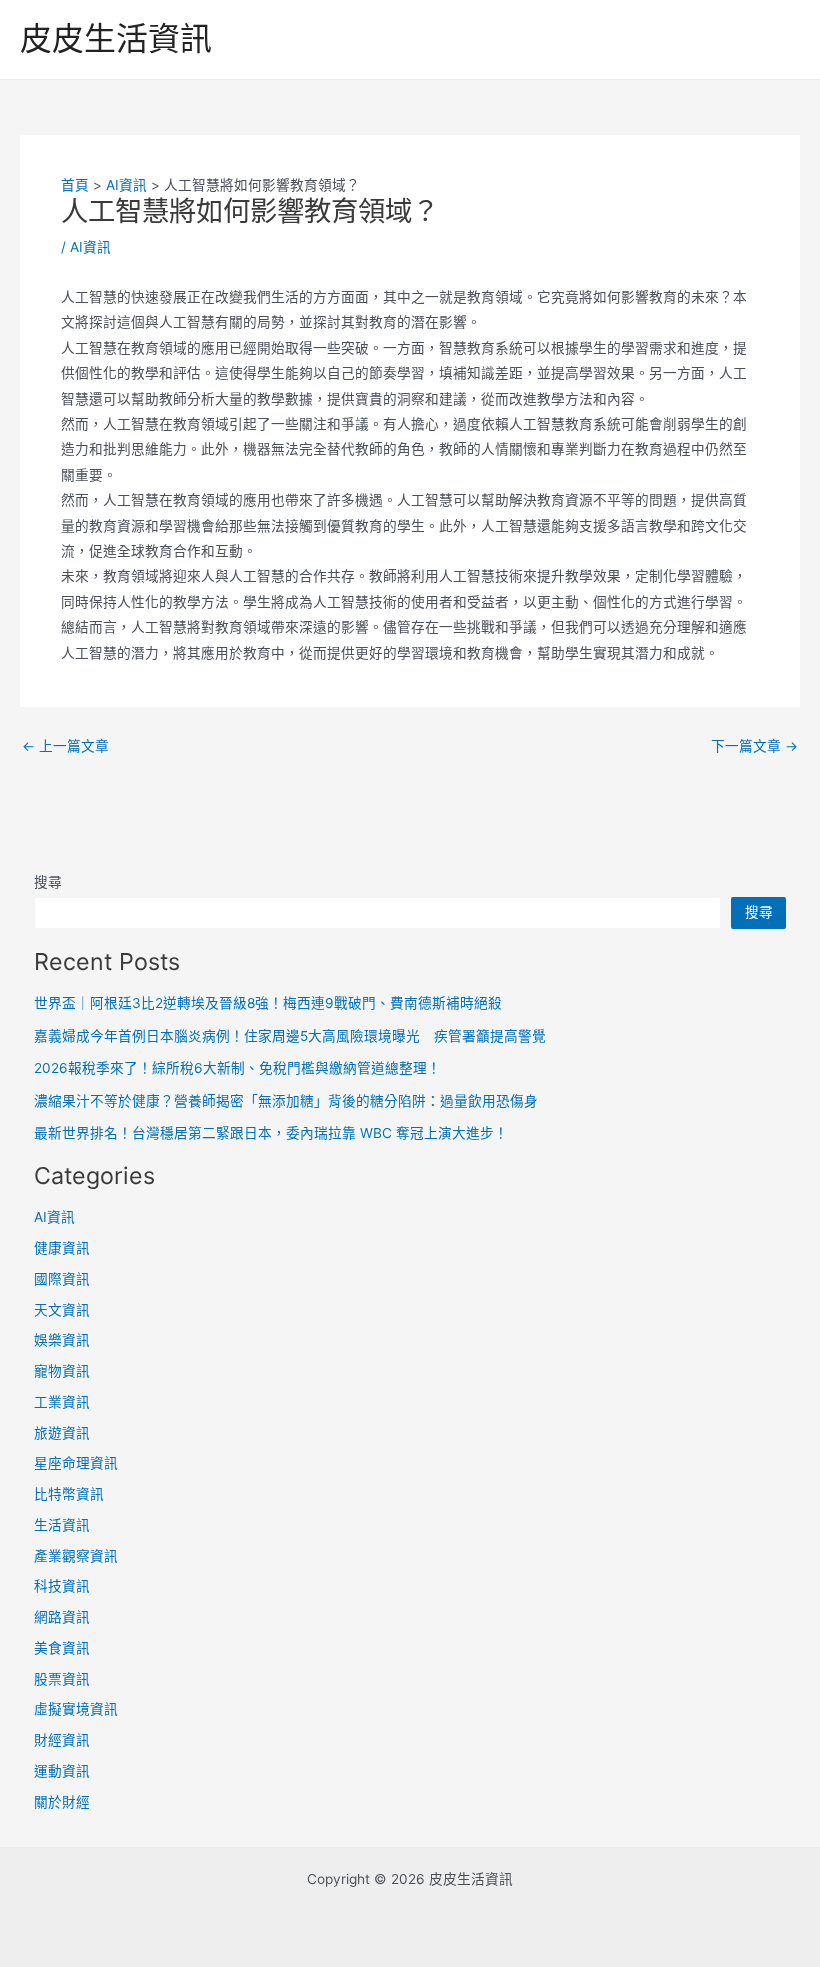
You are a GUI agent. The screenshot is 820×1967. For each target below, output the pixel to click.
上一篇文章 (65, 747)
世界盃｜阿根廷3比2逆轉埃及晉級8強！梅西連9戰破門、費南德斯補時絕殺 (268, 1003)
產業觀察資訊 (76, 1556)
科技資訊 (62, 1586)
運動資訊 (62, 1771)
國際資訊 (62, 1279)
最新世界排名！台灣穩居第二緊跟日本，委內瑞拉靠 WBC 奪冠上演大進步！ (271, 1133)
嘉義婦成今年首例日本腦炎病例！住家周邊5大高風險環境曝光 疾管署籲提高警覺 (290, 1036)
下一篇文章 (754, 747)
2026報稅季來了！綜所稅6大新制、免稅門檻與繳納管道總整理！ (237, 1068)
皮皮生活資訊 (116, 38)
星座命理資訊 (76, 1463)
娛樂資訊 (62, 1340)
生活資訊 (62, 1525)
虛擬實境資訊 (76, 1709)
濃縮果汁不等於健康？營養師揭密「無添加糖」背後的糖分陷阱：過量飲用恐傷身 (286, 1101)
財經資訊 (62, 1740)
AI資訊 (90, 247)
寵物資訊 (62, 1371)
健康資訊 (62, 1248)
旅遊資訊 (62, 1433)
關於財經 (62, 1802)
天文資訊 (62, 1310)
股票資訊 (62, 1679)
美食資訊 (62, 1648)
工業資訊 (62, 1402)
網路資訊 (62, 1617)
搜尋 (48, 882)
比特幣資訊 (69, 1494)
